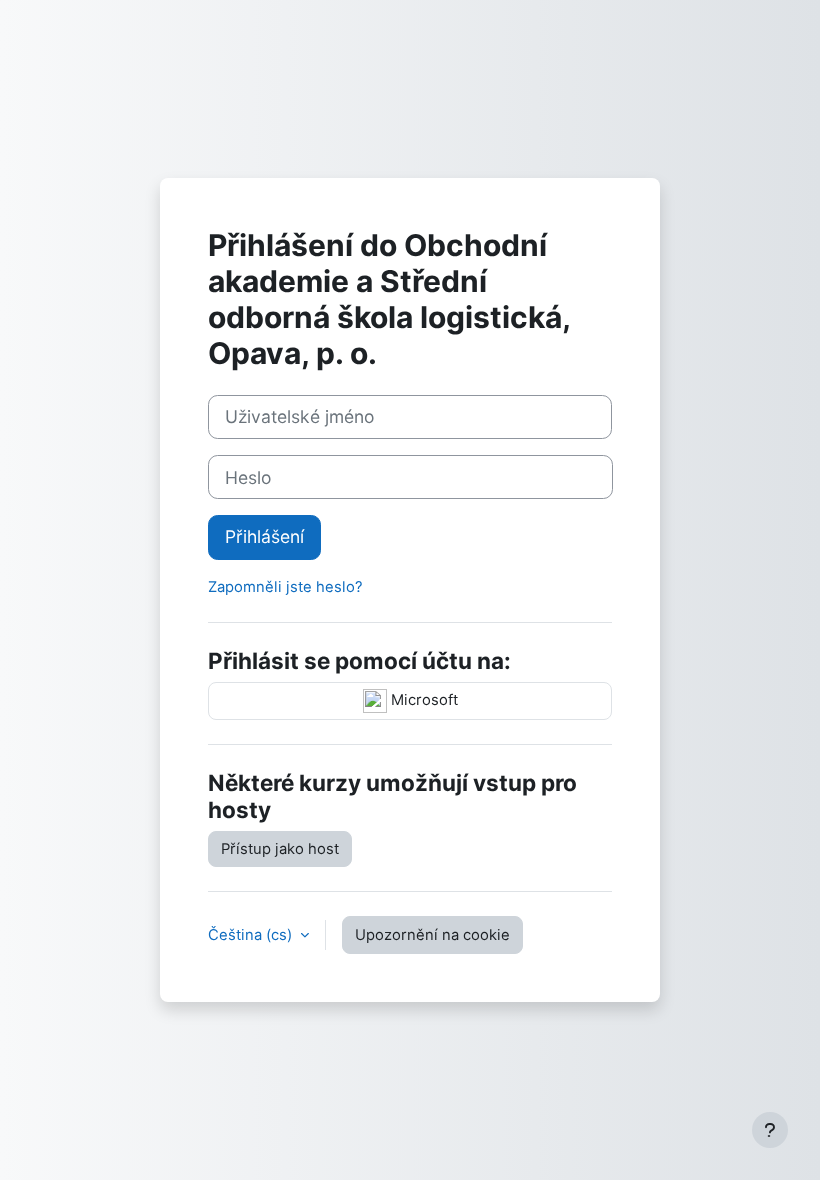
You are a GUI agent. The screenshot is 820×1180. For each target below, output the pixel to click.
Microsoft (422, 700)
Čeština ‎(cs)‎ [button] (252, 935)
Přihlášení (264, 536)
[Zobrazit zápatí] (770, 1130)
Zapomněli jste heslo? (285, 587)
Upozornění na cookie (432, 935)
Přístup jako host (280, 849)
